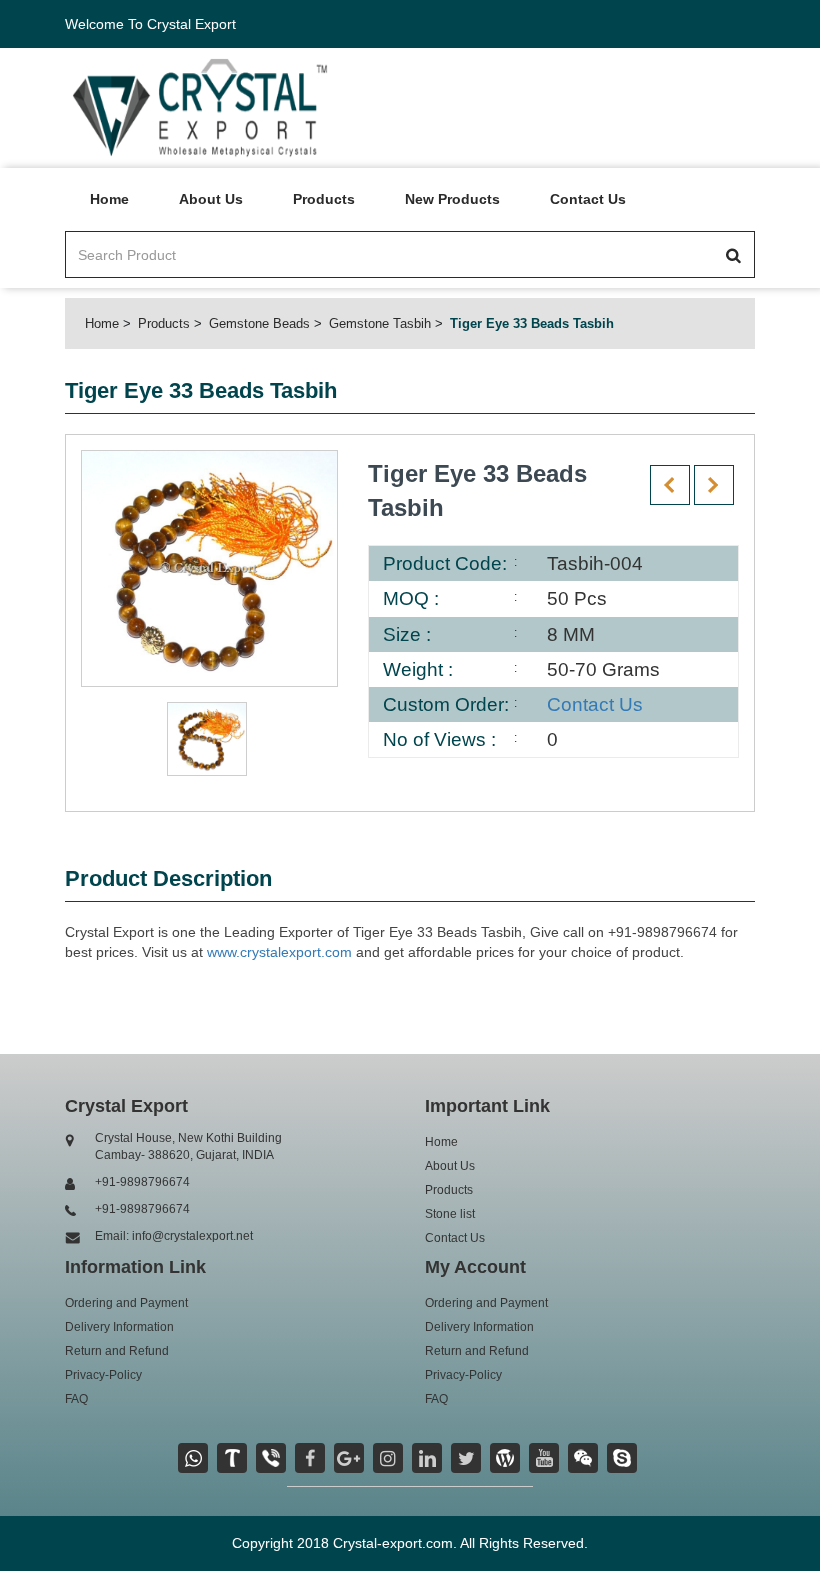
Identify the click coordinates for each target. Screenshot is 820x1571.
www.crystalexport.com (279, 952)
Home (109, 199)
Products (324, 199)
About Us (211, 199)
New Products (452, 199)
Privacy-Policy (103, 1375)
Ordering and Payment (126, 1303)
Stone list (450, 1214)
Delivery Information (119, 1327)
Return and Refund (117, 1351)
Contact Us (588, 199)
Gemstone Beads (259, 323)
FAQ (76, 1399)
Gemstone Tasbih (380, 323)
